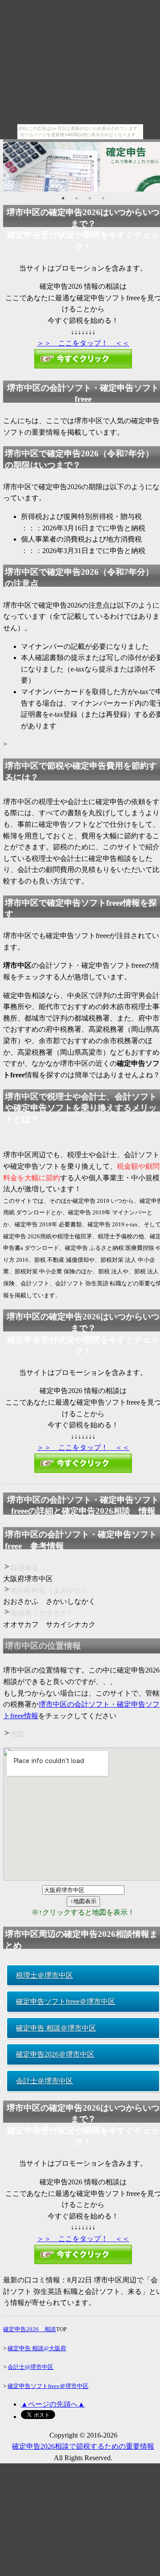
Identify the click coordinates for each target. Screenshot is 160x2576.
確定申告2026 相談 (30, 2329)
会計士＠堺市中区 (44, 2081)
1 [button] (63, 198)
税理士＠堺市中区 (44, 1975)
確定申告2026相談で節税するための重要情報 (83, 2446)
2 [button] (76, 198)
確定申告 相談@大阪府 (37, 2348)
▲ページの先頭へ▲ (53, 2404)
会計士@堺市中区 (30, 2367)
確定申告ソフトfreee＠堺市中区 (66, 2001)
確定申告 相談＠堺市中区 (56, 2028)
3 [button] (90, 198)
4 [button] (103, 198)
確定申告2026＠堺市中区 (55, 2054)
